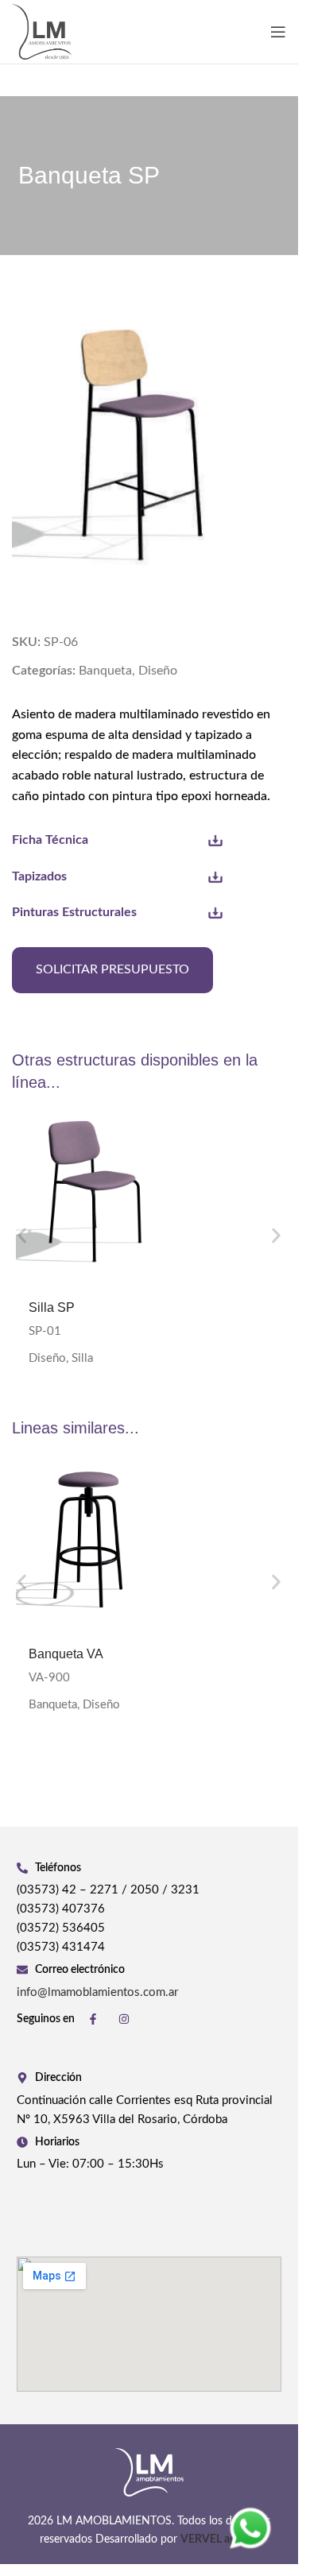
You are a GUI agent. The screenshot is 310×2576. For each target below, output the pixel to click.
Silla (82, 1358)
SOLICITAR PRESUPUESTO (112, 969)
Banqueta (105, 671)
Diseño (158, 671)
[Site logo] (42, 31)
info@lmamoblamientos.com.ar (97, 1992)
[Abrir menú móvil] (278, 32)
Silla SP (52, 1307)
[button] (22, 1236)
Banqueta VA (66, 1654)
